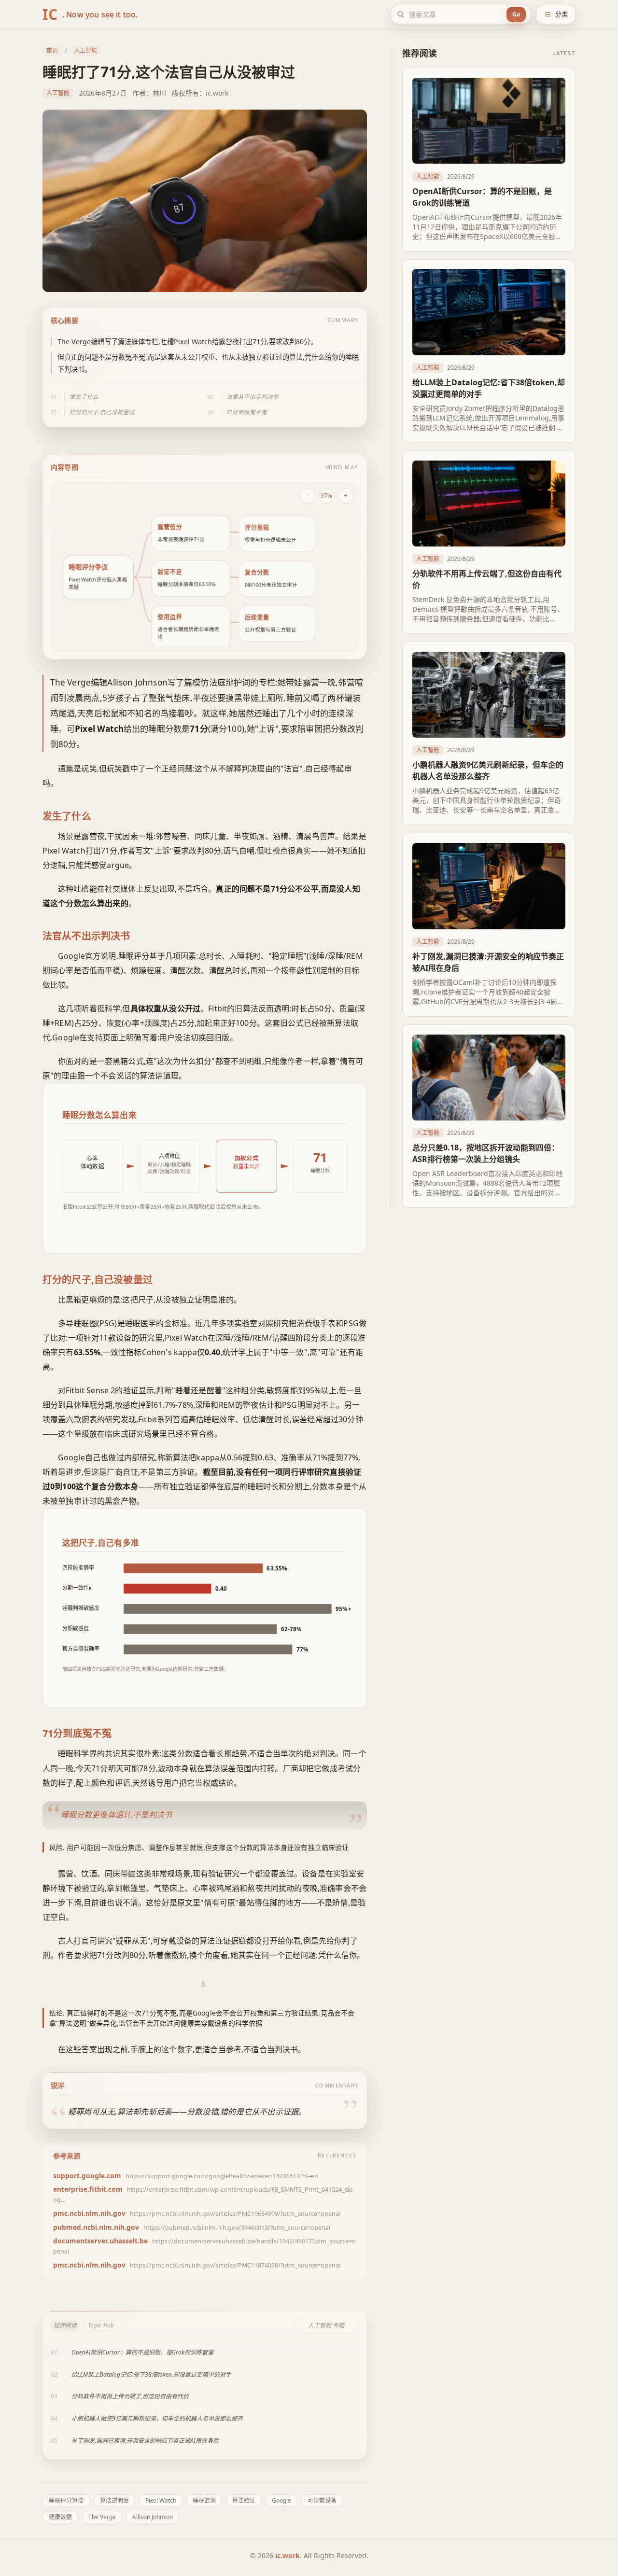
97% (326, 495)
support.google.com (87, 2176)
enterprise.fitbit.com (88, 2189)
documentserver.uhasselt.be (100, 2241)
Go (516, 14)
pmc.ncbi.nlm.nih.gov (89, 2213)
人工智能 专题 (326, 2325)
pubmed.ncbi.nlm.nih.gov (96, 2227)
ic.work (288, 2555)
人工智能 (85, 50)
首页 (52, 50)
